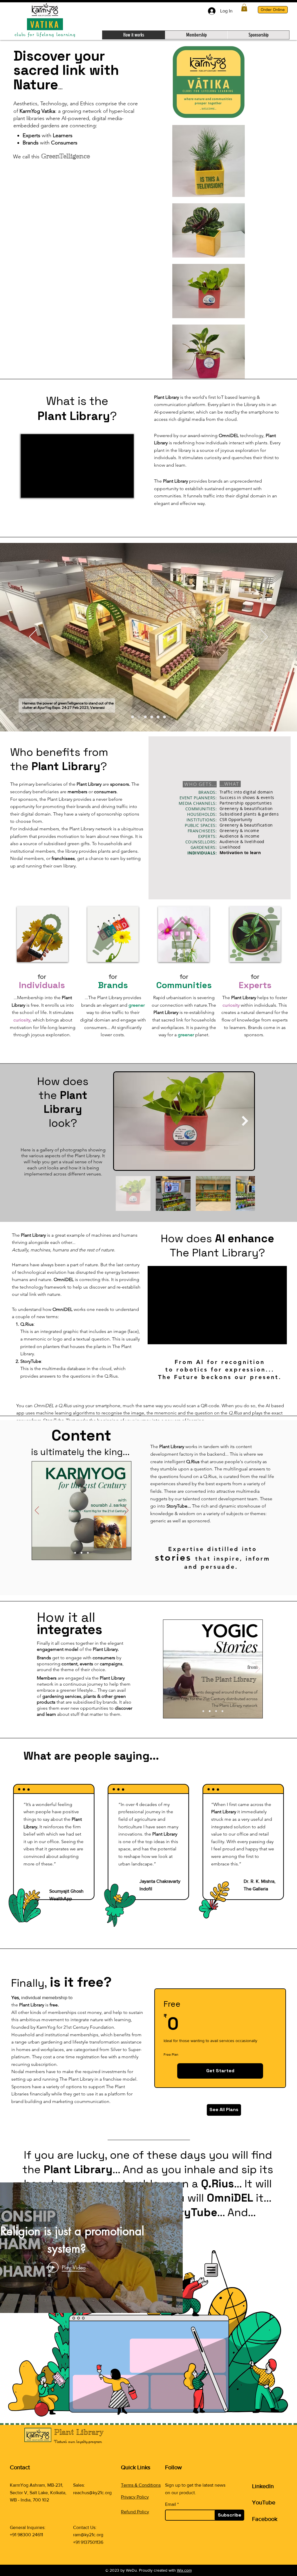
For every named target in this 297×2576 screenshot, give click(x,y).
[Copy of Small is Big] (152, 717)
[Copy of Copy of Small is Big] (158, 717)
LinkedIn (263, 2486)
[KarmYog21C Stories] (75, 1553)
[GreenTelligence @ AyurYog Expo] (139, 717)
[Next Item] (245, 1121)
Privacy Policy (135, 2497)
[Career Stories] (88, 1553)
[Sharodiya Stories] (222, 1711)
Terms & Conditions (141, 2485)
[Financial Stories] (82, 1553)
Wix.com (184, 2570)
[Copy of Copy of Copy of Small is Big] (164, 717)
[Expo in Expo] (133, 717)
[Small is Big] (145, 717)
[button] (244, 8)
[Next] (264, 637)
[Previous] (33, 637)
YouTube (264, 2502)
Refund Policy (135, 2512)
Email (171, 2504)
